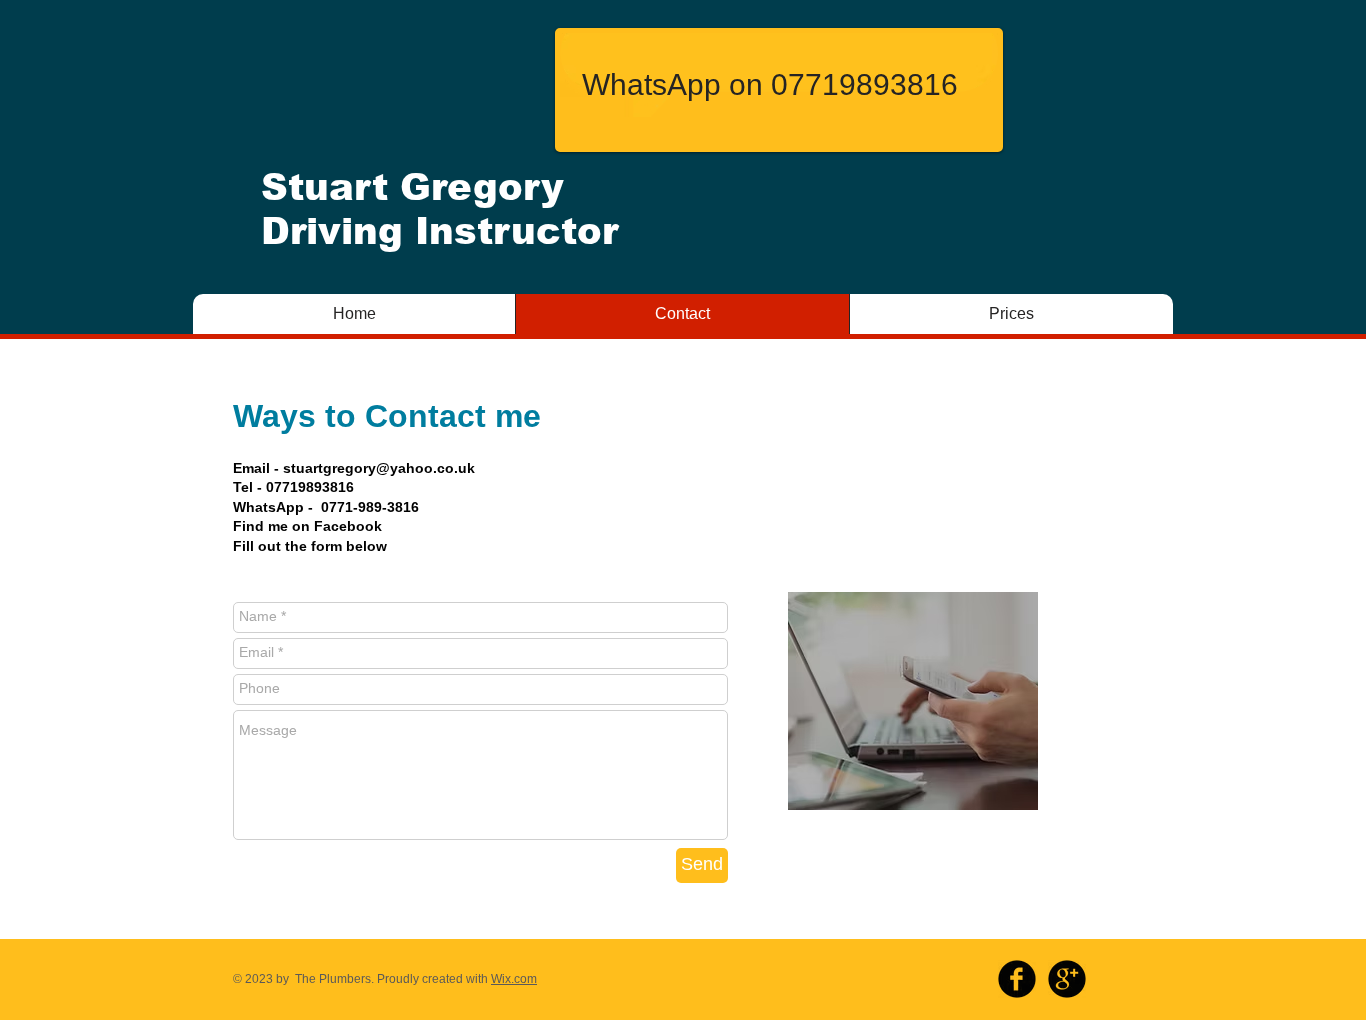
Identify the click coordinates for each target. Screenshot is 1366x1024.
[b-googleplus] (1067, 979)
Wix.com (514, 979)
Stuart (324, 187)
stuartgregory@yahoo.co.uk (379, 468)
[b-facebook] (1017, 979)
